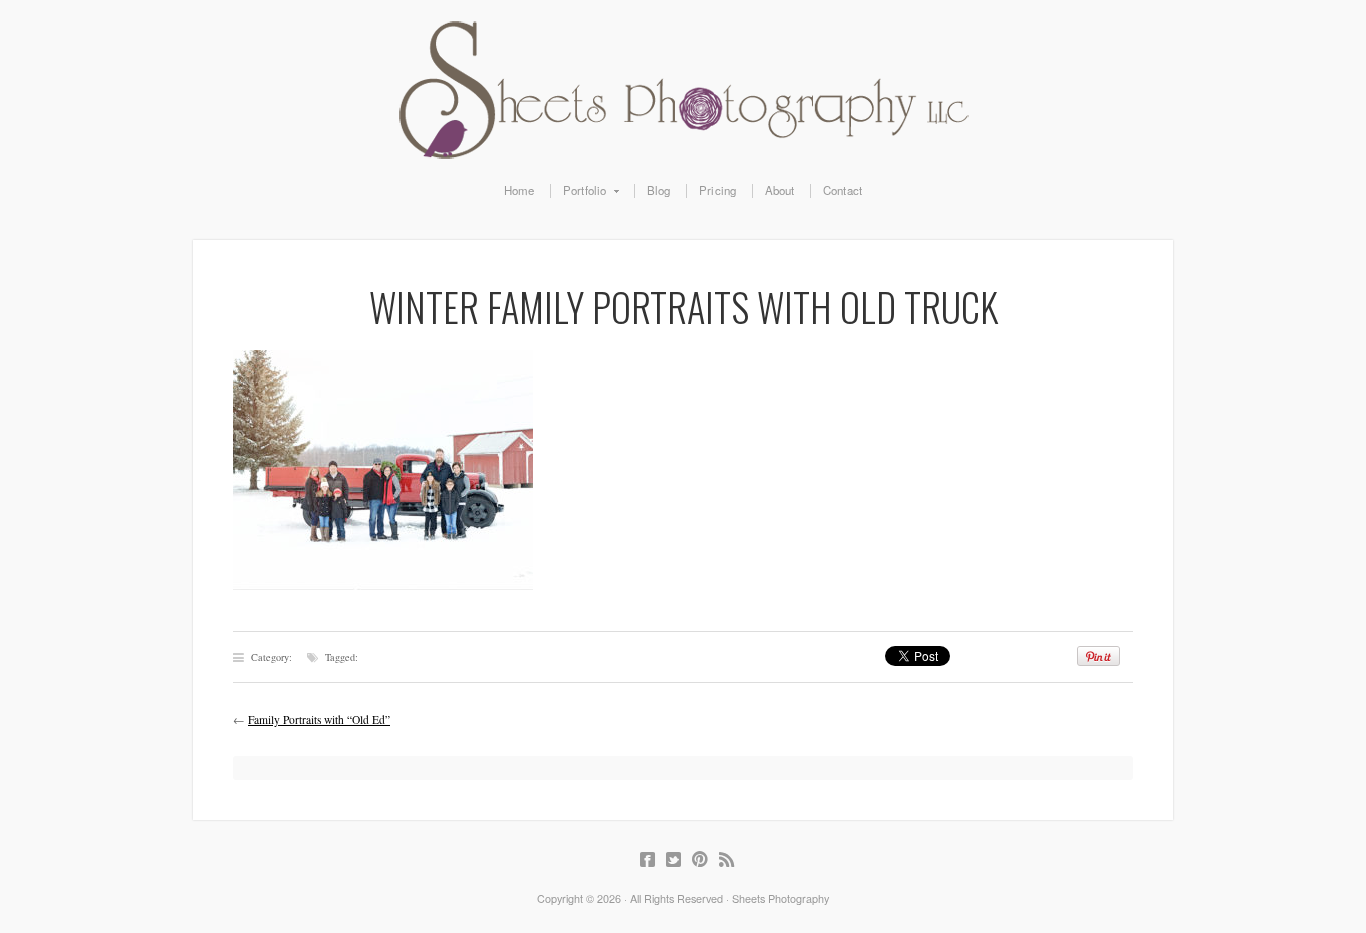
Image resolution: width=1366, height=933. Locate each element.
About (780, 191)
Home (519, 191)
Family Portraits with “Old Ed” (319, 719)
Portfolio (578, 191)
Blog (659, 191)
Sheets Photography (683, 90)
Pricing (717, 191)
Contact (842, 191)
